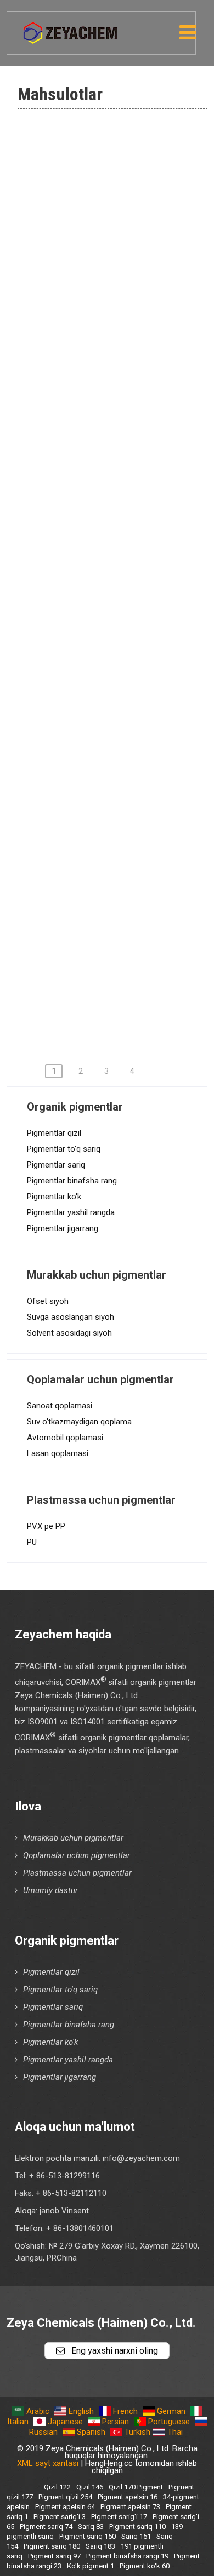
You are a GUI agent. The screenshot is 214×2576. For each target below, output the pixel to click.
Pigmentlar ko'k (54, 1197)
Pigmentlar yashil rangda (71, 1212)
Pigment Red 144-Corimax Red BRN (125, 999)
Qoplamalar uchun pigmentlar (77, 1855)
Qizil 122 (57, 2487)
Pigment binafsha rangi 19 (127, 2556)
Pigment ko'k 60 (145, 2566)
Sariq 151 (136, 2536)
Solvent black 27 (94, 299)
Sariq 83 (91, 2526)
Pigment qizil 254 (65, 2497)
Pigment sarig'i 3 (60, 2517)
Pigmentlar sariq (56, 1165)
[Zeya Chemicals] (71, 27)
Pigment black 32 (95, 143)
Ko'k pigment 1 (90, 542)
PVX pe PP (46, 1526)
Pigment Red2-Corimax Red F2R (118, 610)
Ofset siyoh (48, 1301)
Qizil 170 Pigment (136, 2487)
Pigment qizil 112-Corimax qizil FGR (125, 870)
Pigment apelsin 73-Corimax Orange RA (119, 473)
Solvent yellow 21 (96, 361)
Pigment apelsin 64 (65, 2507)
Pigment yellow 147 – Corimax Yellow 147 (124, 399)
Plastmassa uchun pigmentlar (77, 1873)
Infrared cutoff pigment (109, 237)
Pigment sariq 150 (88, 2536)
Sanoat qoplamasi (60, 1406)
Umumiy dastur (50, 1890)
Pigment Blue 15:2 (97, 436)
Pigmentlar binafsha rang (72, 1181)
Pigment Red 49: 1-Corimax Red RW (117, 740)
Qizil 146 (90, 2487)
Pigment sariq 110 (137, 2526)
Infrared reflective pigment (116, 205)
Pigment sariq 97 (95, 510)
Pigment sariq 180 (52, 2546)
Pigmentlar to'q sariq (64, 1149)
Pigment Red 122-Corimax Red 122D (125, 913)
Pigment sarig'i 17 (119, 2517)
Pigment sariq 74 (46, 2526)
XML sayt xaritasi (48, 2463)
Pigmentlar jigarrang (63, 1228)
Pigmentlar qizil (54, 1133)
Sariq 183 (100, 2546)
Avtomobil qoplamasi (65, 1438)
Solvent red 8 (87, 330)
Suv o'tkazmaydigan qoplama (79, 1422)
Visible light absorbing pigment (124, 268)
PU (32, 1542)
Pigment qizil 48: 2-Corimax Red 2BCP (117, 653)
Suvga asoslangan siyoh (71, 1317)
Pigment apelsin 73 (130, 2507)
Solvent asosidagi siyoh (69, 1333)
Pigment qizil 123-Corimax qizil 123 (125, 956)
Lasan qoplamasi (58, 1453)
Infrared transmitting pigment (121, 174)
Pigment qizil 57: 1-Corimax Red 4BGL (117, 826)
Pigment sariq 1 (92, 573)
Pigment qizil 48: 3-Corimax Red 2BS (117, 697)
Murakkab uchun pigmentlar (73, 1838)
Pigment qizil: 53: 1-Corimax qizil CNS (118, 783)
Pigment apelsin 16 (128, 2497)
